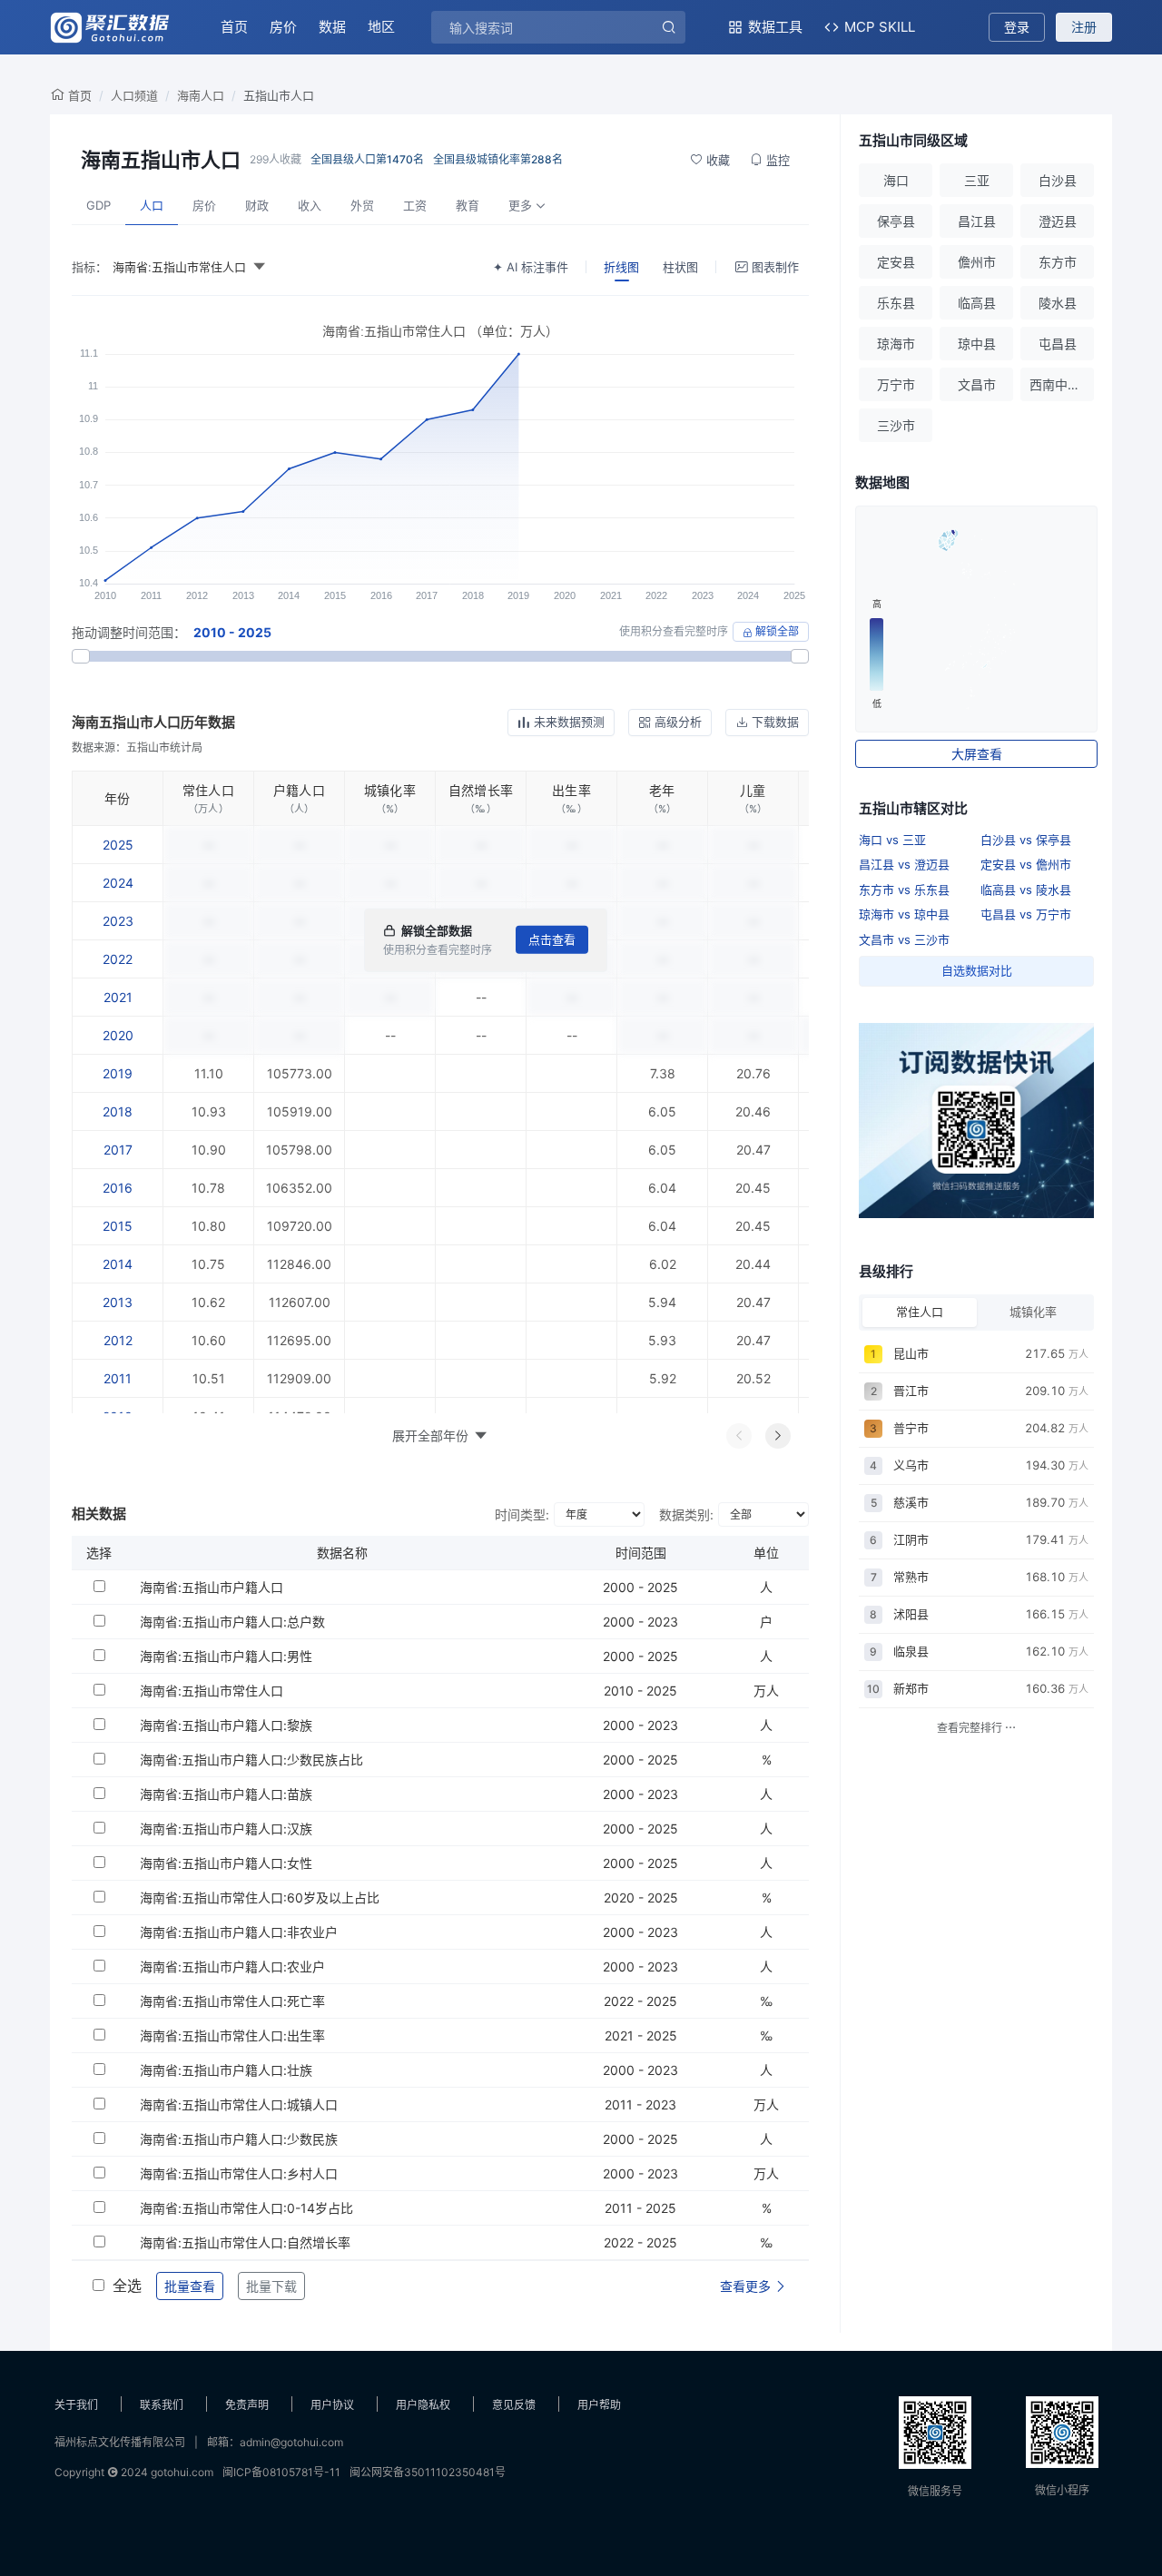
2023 (118, 921)
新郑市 (911, 1688)
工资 (415, 205)
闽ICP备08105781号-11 (281, 2472)
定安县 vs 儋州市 (1026, 864)
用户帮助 (599, 2405)
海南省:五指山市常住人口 (212, 1691)
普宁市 (911, 1428)
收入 (310, 205)
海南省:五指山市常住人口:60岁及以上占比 (260, 1898)
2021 (118, 997)
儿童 (753, 790)
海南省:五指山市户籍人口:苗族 (226, 1794)
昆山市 (911, 1353)
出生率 (571, 790)
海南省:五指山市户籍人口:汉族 (226, 1829)
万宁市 (896, 384)
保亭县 (896, 221)
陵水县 (1058, 303)
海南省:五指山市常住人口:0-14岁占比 (246, 2208)
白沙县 (1058, 180)
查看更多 (747, 2286)
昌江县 (977, 221)
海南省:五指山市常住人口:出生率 (232, 2035)
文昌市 (977, 384)
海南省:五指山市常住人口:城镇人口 (239, 2104)
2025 (118, 845)
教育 (468, 205)
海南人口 (201, 95)
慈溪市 (911, 1502)
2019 (118, 1073)
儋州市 (977, 262)
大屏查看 (977, 754)
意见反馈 (514, 2405)
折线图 (621, 267)
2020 (118, 1035)
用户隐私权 (423, 2405)
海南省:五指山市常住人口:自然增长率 (245, 2242)
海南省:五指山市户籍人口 (212, 1587)
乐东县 (896, 303)
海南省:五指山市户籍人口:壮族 (226, 2070)
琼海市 (896, 344)
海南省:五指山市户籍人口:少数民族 (239, 2139)
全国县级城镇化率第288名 (498, 159)
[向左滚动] (739, 1436)
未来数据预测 (569, 722)
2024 (118, 883)
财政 (257, 205)
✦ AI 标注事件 (531, 267)
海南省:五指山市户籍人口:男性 (226, 1656)
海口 (896, 180)
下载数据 (775, 722)
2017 (118, 1150)
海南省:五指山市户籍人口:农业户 (232, 1966)
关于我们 (76, 2405)
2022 (118, 959)
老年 (662, 790)
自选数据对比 (977, 970)
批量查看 (190, 2286)
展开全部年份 (430, 1435)
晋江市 (911, 1391)
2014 (118, 1264)
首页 (234, 27)
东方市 (1058, 262)
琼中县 (977, 344)
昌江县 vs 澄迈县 (904, 864)
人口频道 (134, 95)
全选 (127, 2286)
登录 (1017, 27)
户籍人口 (299, 790)
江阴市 (911, 1539)
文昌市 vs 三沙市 (904, 939)
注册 (1084, 27)
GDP (98, 205)
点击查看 (552, 939)
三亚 (977, 180)
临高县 (977, 303)
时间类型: (522, 1514)
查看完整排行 (971, 1728)
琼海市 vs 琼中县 (904, 914)
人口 (152, 205)
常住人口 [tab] (920, 1312)
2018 (118, 1111)
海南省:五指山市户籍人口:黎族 (226, 1725)
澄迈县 (1058, 221)
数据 (332, 27)
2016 (118, 1188)
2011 (118, 1378)
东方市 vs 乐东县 (904, 890)
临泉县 (911, 1651)
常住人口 (208, 790)
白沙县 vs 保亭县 (1026, 840)
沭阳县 (911, 1614)
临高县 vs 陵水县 (1026, 890)
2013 (118, 1302)
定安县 (896, 262)
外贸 (362, 205)
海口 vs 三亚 (892, 840)
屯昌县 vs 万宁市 (1026, 914)
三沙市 (896, 425)
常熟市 (911, 1577)
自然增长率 (481, 790)
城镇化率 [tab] (1033, 1312)
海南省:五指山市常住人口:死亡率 (232, 2001)
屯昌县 (1058, 344)
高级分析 (678, 722)
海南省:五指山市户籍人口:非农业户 (239, 1932)
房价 (283, 27)
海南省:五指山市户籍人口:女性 (226, 1863)
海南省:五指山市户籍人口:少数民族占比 (251, 1760)
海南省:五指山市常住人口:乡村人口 (239, 2173)
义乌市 (911, 1465)
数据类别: (686, 1514)
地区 (381, 27)
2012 (118, 1340)
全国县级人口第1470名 (367, 159)
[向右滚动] (778, 1436)
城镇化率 (390, 790)
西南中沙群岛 (1062, 384)
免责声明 (247, 2405)
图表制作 (775, 267)
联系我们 (162, 2405)
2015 (118, 1226)
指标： (89, 267)
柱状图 (680, 267)
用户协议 (332, 2405)
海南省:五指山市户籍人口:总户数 (232, 1622)
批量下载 (271, 2286)
